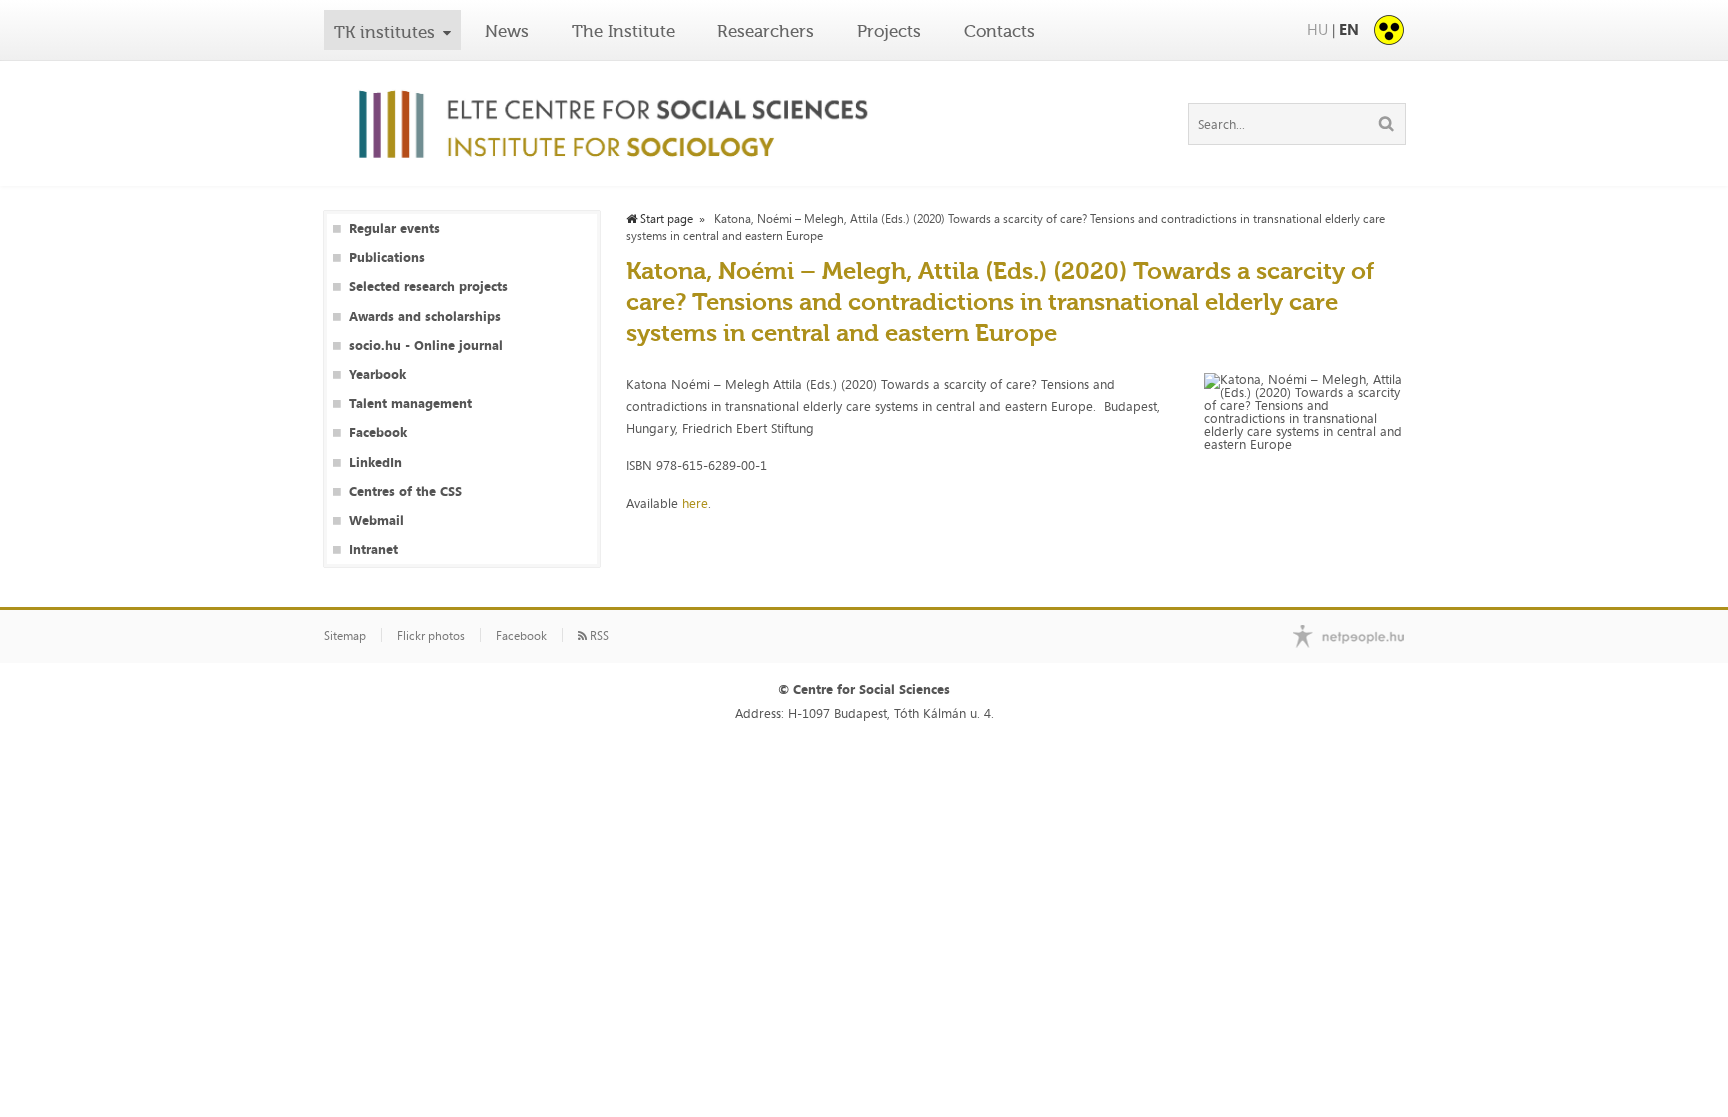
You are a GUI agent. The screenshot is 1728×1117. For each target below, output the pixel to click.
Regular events (394, 228)
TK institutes (384, 32)
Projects (889, 31)
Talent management (410, 403)
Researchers (765, 31)
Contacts (999, 31)
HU (1317, 29)
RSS (598, 636)
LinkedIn (375, 462)
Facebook (378, 432)
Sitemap (345, 636)
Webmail (376, 520)
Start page (665, 219)
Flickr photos (431, 636)
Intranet (373, 549)
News (507, 31)
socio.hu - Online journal (426, 345)
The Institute (623, 31)
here (695, 503)
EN (1349, 29)
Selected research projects (428, 286)
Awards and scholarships (425, 316)
